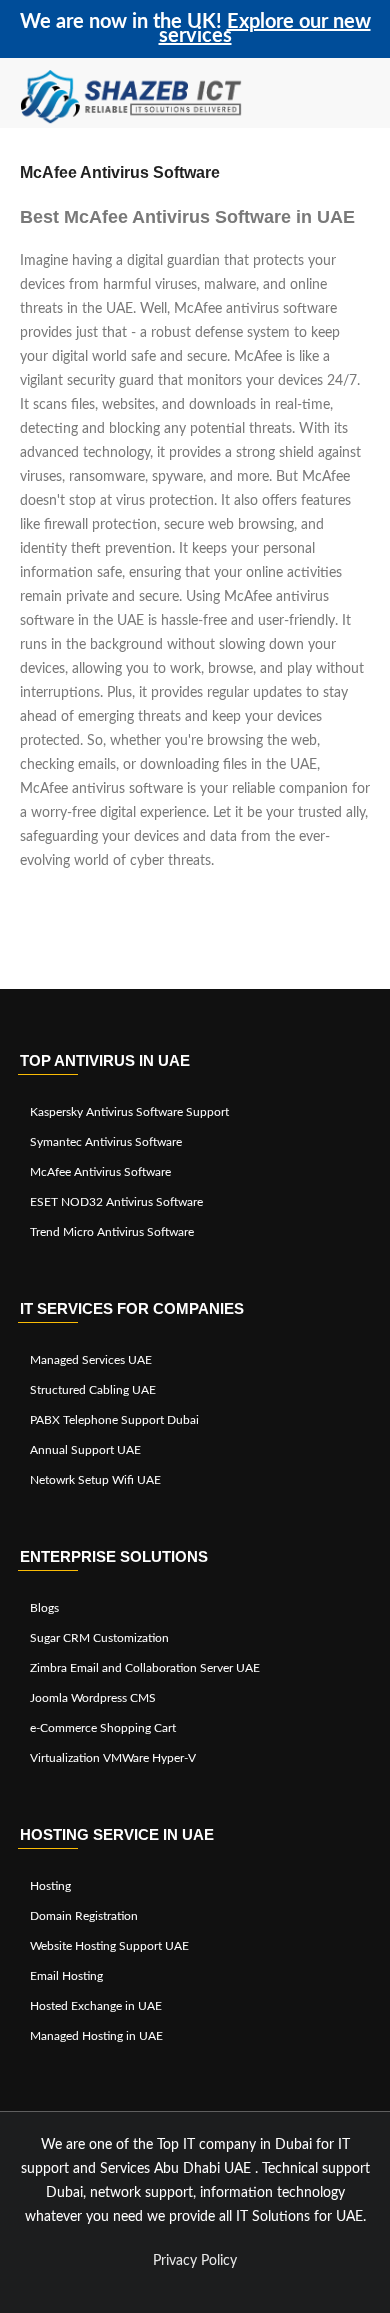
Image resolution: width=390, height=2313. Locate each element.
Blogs (44, 1608)
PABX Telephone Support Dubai (114, 1420)
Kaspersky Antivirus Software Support (129, 1112)
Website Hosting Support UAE (109, 1946)
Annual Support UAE (85, 1450)
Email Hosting (66, 1976)
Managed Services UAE (91, 1360)
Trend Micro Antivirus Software (112, 1232)
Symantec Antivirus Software (106, 1142)
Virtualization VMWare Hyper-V (113, 1758)
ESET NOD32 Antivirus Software (116, 1202)
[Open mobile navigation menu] (365, 98)
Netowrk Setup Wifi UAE (95, 1480)
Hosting (50, 1886)
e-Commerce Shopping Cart (103, 1728)
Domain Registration (84, 1916)
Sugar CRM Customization (99, 1638)
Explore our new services (265, 29)
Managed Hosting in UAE (96, 2036)
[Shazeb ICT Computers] (131, 98)
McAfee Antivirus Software (100, 1172)
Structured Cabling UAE (93, 1390)
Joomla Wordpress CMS (93, 1698)
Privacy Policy (195, 2261)
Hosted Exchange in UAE (96, 2006)
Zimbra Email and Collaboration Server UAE (145, 1668)
